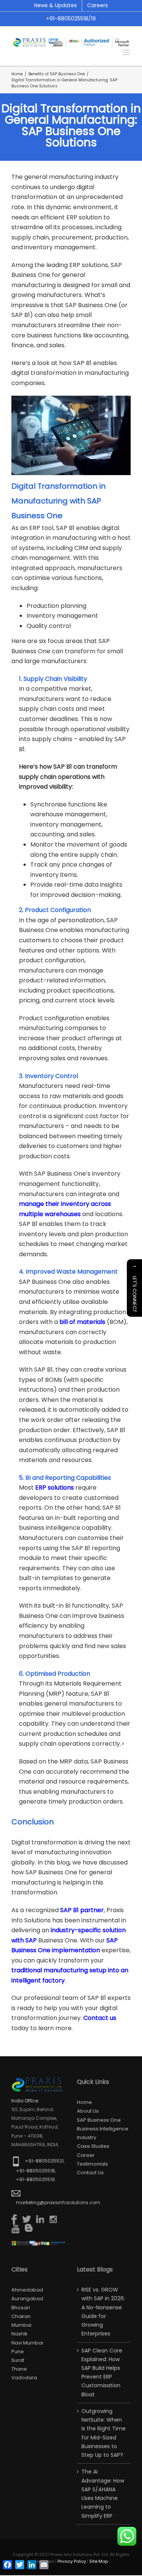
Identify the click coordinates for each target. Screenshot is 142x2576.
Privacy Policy (72, 2561)
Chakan (21, 2316)
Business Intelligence (103, 2129)
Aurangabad (27, 2299)
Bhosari (21, 2308)
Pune (18, 2351)
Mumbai (21, 2325)
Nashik (20, 2334)
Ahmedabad (27, 2290)
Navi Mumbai (27, 2343)
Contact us (90, 2173)
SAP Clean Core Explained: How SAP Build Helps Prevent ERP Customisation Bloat (102, 2372)
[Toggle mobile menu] (127, 52)
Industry (87, 2137)
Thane (19, 2369)
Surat (18, 2360)
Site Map (99, 2561)
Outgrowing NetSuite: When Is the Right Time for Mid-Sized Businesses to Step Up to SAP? (104, 2433)
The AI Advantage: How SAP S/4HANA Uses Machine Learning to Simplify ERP (103, 2494)
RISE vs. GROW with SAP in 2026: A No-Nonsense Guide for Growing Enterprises (103, 2312)
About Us (88, 2111)
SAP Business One (99, 2120)
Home (84, 2102)
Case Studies (93, 2146)
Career (86, 2155)
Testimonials (92, 2164)
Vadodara (24, 2378)
